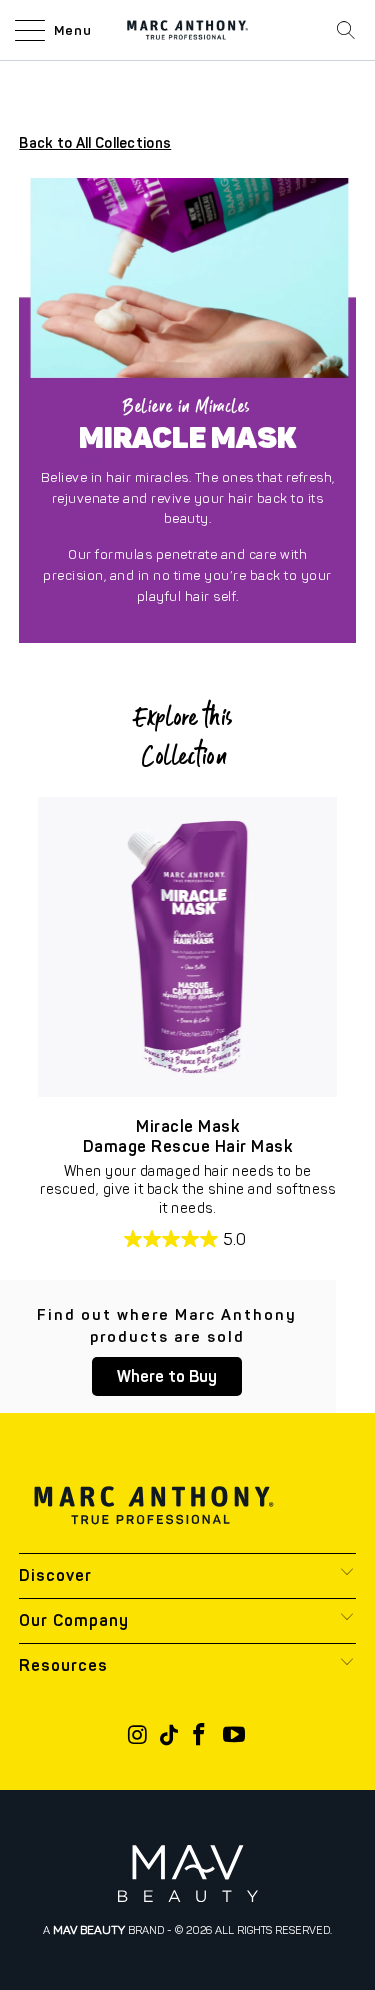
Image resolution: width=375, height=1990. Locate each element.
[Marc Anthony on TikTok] (169, 1736)
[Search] (346, 30)
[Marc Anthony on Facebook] (200, 1736)
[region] (187, 946)
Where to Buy (167, 1376)
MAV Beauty (89, 1930)
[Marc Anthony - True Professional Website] (188, 30)
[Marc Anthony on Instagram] (138, 1736)
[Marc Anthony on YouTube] (235, 1736)
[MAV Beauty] (188, 1873)
